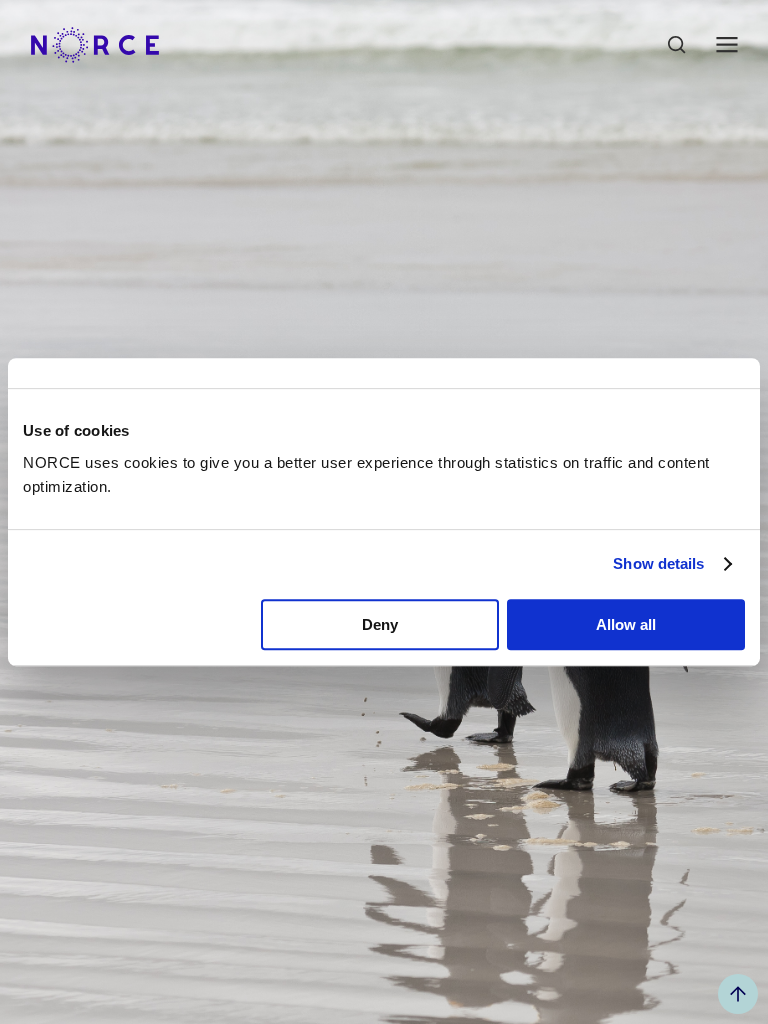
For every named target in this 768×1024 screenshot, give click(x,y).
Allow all (626, 624)
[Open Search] (677, 45)
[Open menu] (727, 45)
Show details (658, 563)
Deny (380, 624)
